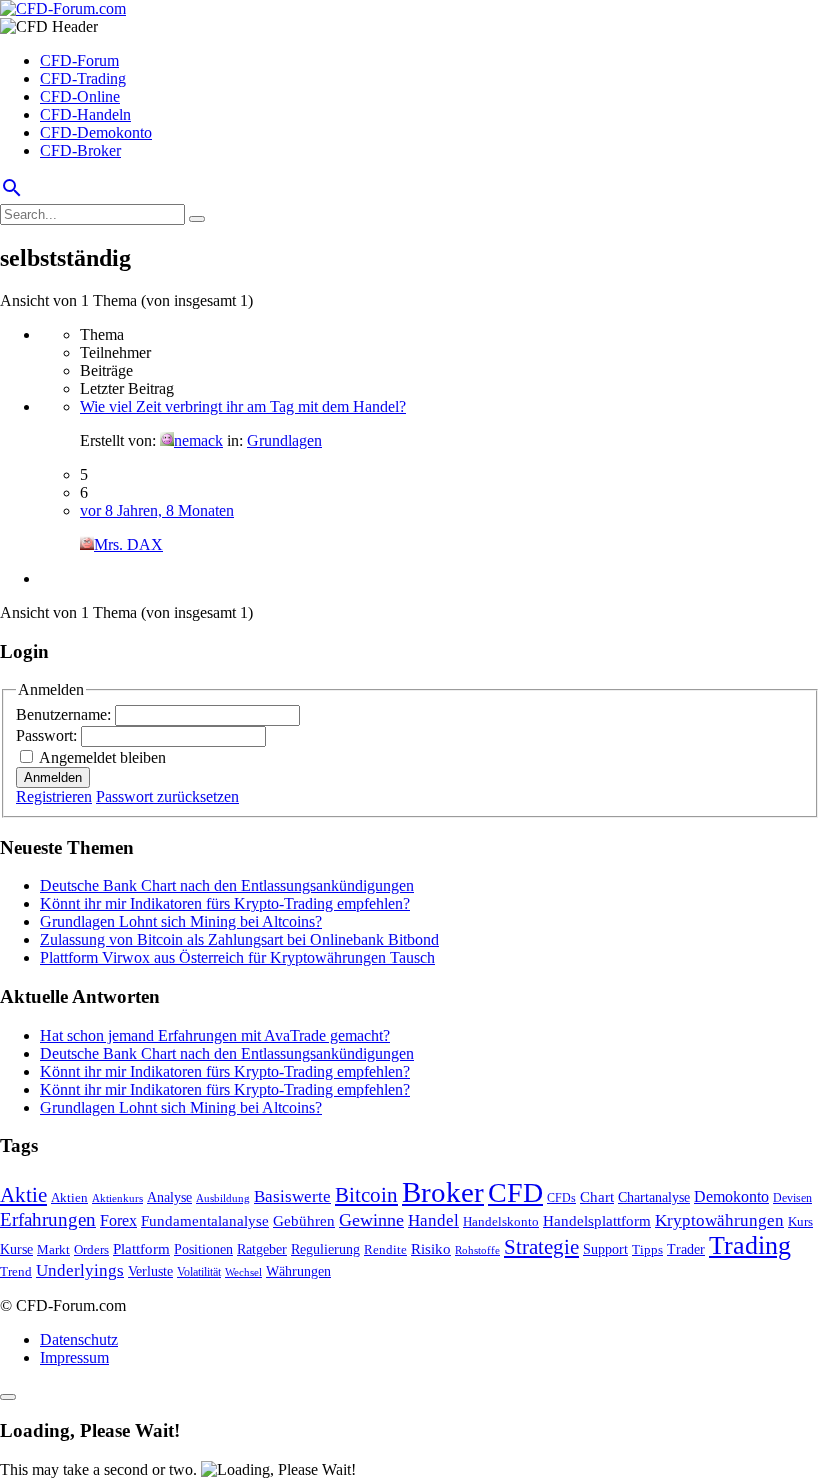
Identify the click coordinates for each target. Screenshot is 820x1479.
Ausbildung (223, 1198)
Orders (91, 1249)
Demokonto (731, 1196)
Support (605, 1249)
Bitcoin (366, 1195)
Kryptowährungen (719, 1220)
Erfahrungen (48, 1219)
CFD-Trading (83, 78)
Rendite (385, 1249)
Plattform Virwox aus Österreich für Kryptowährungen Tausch (237, 957)
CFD (515, 1192)
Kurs (800, 1221)
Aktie (23, 1195)
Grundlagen (284, 440)
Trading (750, 1245)
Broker (443, 1192)
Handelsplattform (597, 1221)
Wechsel (243, 1272)
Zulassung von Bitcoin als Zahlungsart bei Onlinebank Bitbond (239, 939)
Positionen (203, 1249)
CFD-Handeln (85, 114)
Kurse (16, 1249)
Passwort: (48, 735)
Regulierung (325, 1249)
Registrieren (54, 796)
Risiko (431, 1248)
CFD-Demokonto (96, 132)
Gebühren (304, 1221)
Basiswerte (292, 1196)
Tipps (647, 1249)
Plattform (141, 1248)
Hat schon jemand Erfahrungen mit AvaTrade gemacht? (215, 1035)
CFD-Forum (79, 60)
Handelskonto (501, 1221)
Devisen (792, 1198)
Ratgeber (262, 1249)
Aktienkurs (117, 1198)
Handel (433, 1220)
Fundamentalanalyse (205, 1220)
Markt (53, 1250)
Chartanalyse (654, 1197)
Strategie (541, 1247)
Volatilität (199, 1272)
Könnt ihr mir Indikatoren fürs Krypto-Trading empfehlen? (225, 903)
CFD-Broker (80, 150)
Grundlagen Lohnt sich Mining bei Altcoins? (181, 921)
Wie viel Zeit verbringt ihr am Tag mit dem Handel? (243, 406)
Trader (686, 1249)
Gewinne (371, 1220)
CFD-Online (80, 96)
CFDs (561, 1198)
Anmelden (53, 777)
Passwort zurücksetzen (167, 796)
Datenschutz (79, 1339)
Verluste (150, 1271)
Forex (118, 1220)
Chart (597, 1196)
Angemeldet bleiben (102, 757)
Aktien (69, 1197)
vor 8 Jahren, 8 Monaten (157, 510)
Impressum (74, 1357)
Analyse (169, 1197)
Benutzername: (65, 714)
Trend (16, 1272)
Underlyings (80, 1270)
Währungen (298, 1271)
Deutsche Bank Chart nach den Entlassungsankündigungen (227, 885)
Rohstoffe (477, 1250)
